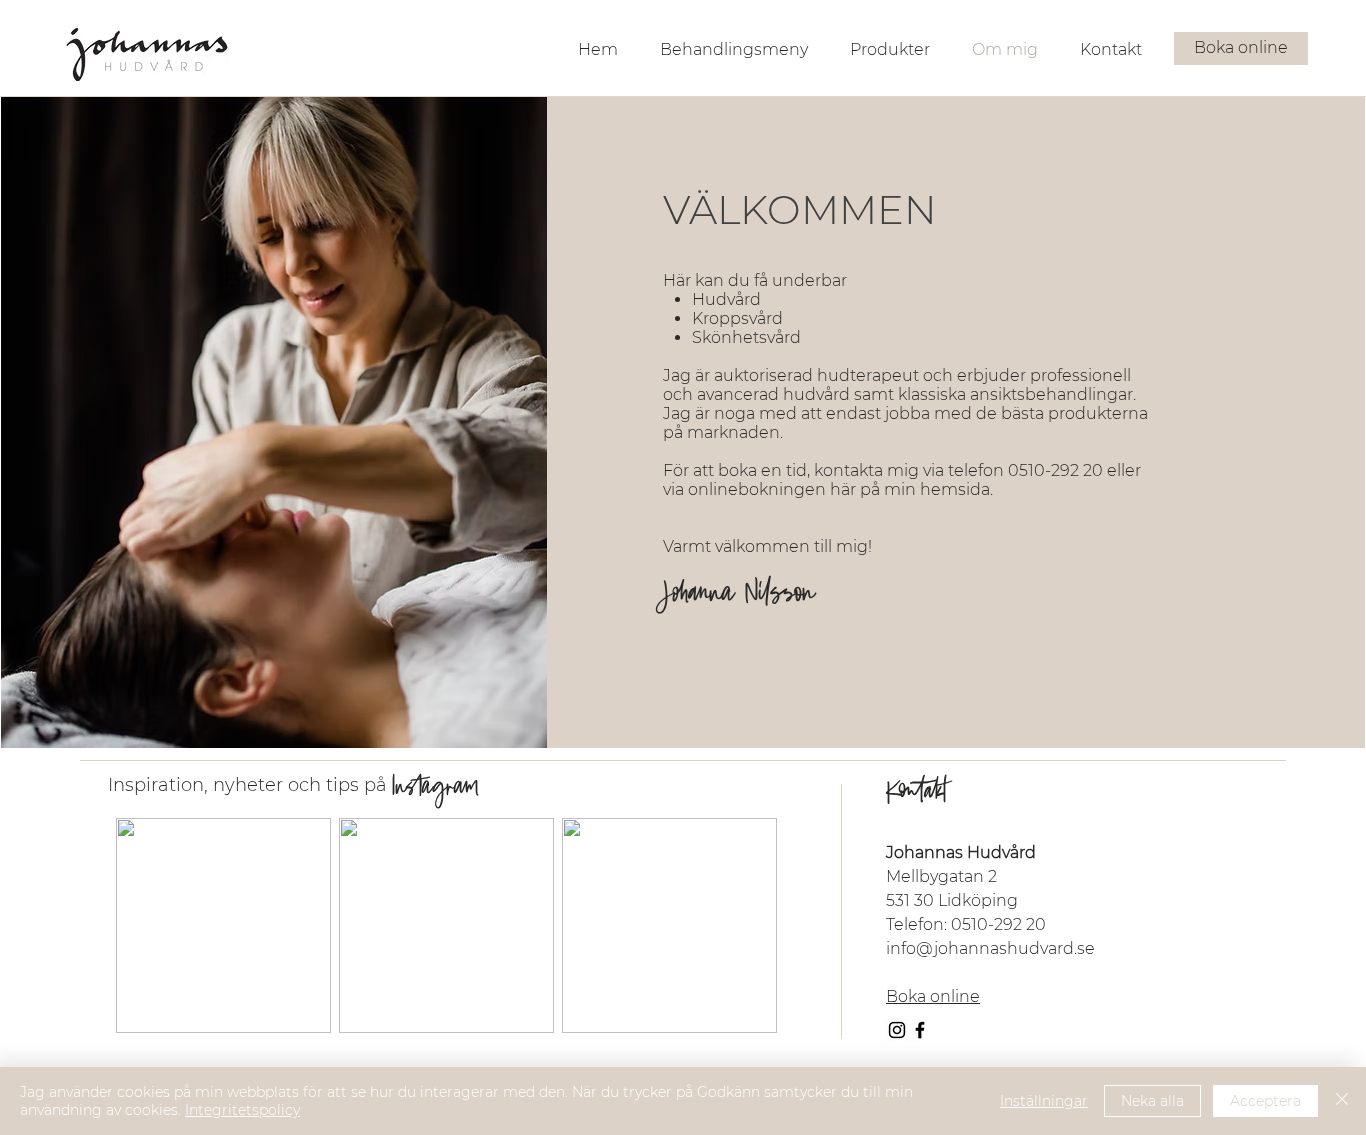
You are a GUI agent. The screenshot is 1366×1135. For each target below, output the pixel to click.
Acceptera (1265, 1101)
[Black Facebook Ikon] (920, 1030)
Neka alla (1152, 1101)
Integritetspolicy (242, 1110)
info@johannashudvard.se (990, 948)
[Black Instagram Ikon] (897, 1030)
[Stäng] (1342, 1101)
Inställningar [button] (1044, 1101)
